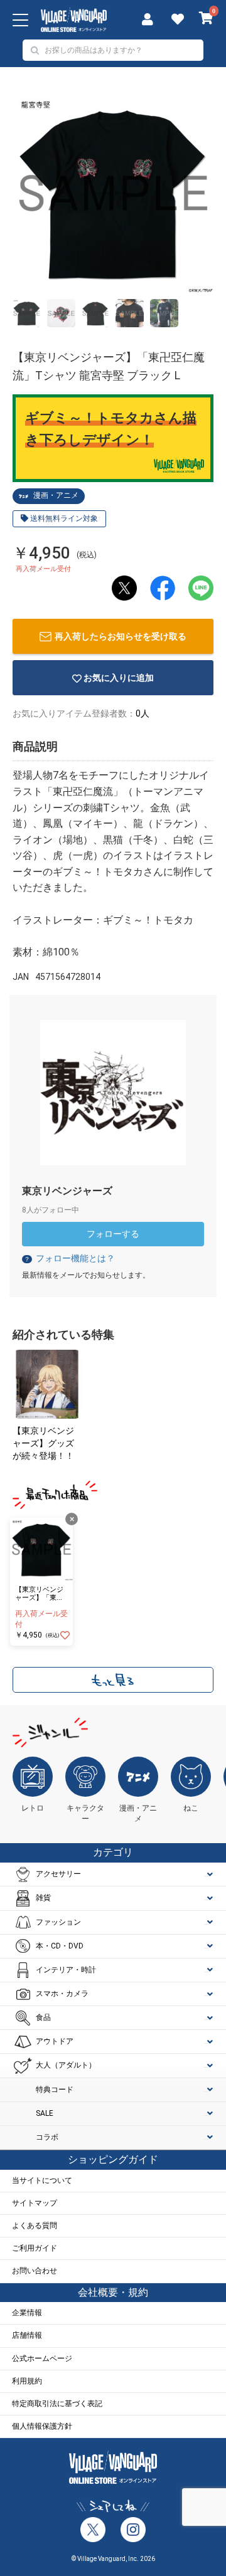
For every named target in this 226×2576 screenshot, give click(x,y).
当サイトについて (42, 2180)
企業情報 (27, 2313)
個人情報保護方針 (42, 2426)
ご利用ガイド (35, 2248)
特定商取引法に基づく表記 (57, 2404)
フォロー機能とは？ (69, 1258)
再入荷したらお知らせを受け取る (121, 636)
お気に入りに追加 (119, 678)
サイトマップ (35, 2203)
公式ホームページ (42, 2358)
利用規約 (27, 2381)
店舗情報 (27, 2335)
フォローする (113, 1234)
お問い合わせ (35, 2271)
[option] (113, 192)
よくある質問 (35, 2226)
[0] (206, 19)
